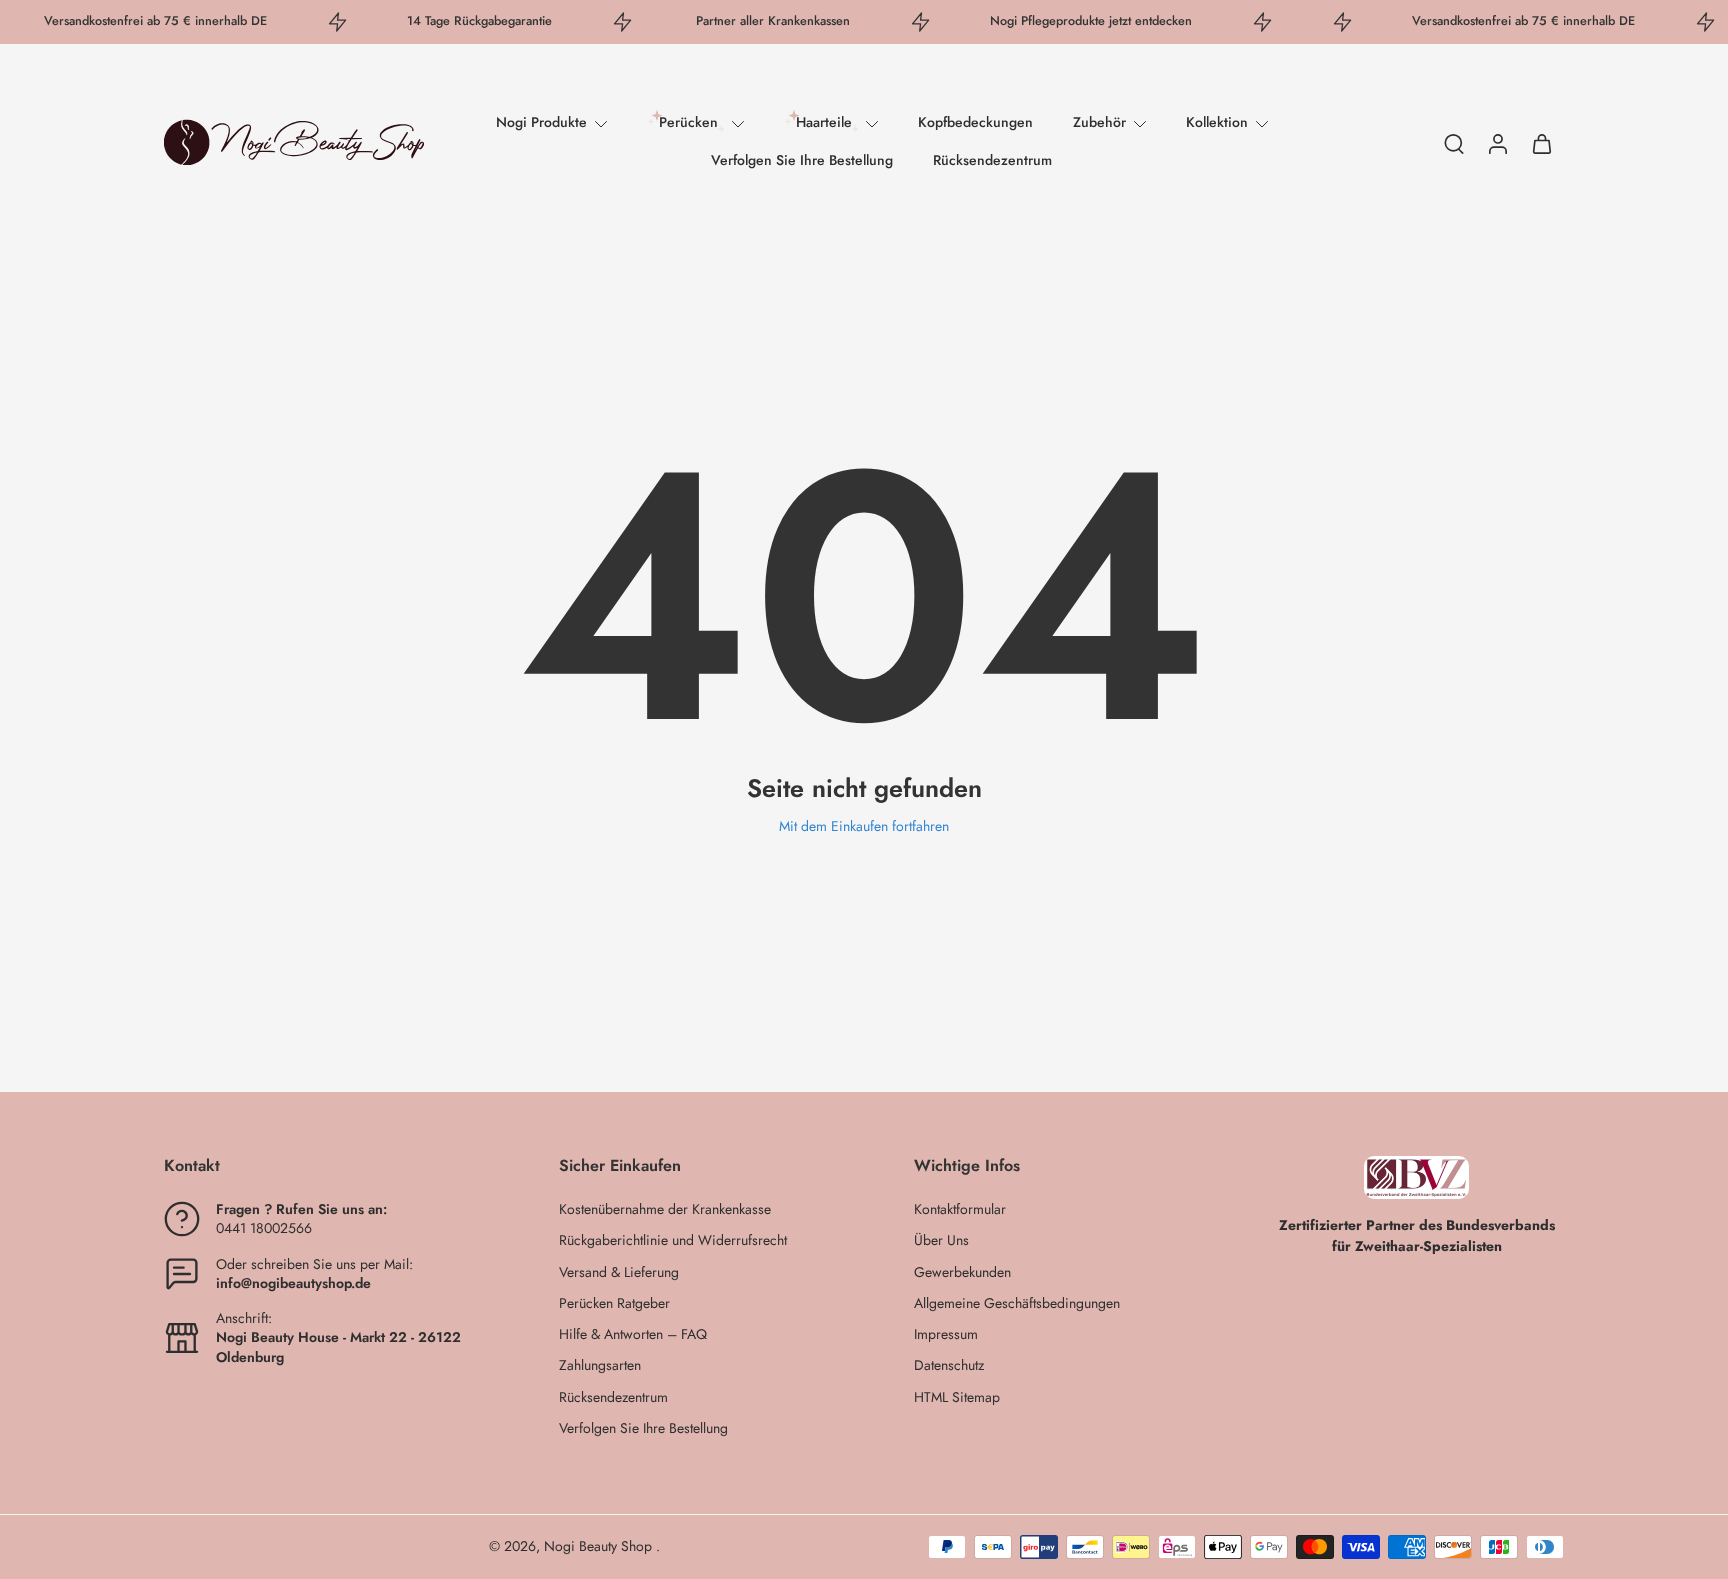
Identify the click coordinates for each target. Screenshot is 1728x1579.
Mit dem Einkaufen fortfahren (864, 826)
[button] (331, 1166)
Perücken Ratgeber (614, 1303)
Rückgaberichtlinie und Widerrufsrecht (673, 1240)
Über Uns (941, 1240)
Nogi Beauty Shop (600, 1546)
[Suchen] (1454, 143)
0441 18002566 (264, 1228)
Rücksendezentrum (992, 160)
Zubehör (1099, 122)
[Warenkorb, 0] (1542, 142)
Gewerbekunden (962, 1272)
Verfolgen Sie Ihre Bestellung (802, 160)
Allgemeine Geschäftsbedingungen (1017, 1303)
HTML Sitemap (957, 1397)
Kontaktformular (960, 1209)
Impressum (946, 1334)
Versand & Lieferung (619, 1272)
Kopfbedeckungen (975, 122)
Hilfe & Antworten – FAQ (633, 1334)
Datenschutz (949, 1365)
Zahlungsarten (600, 1365)
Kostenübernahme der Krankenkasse (665, 1209)
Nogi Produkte (541, 122)
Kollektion (1217, 122)
